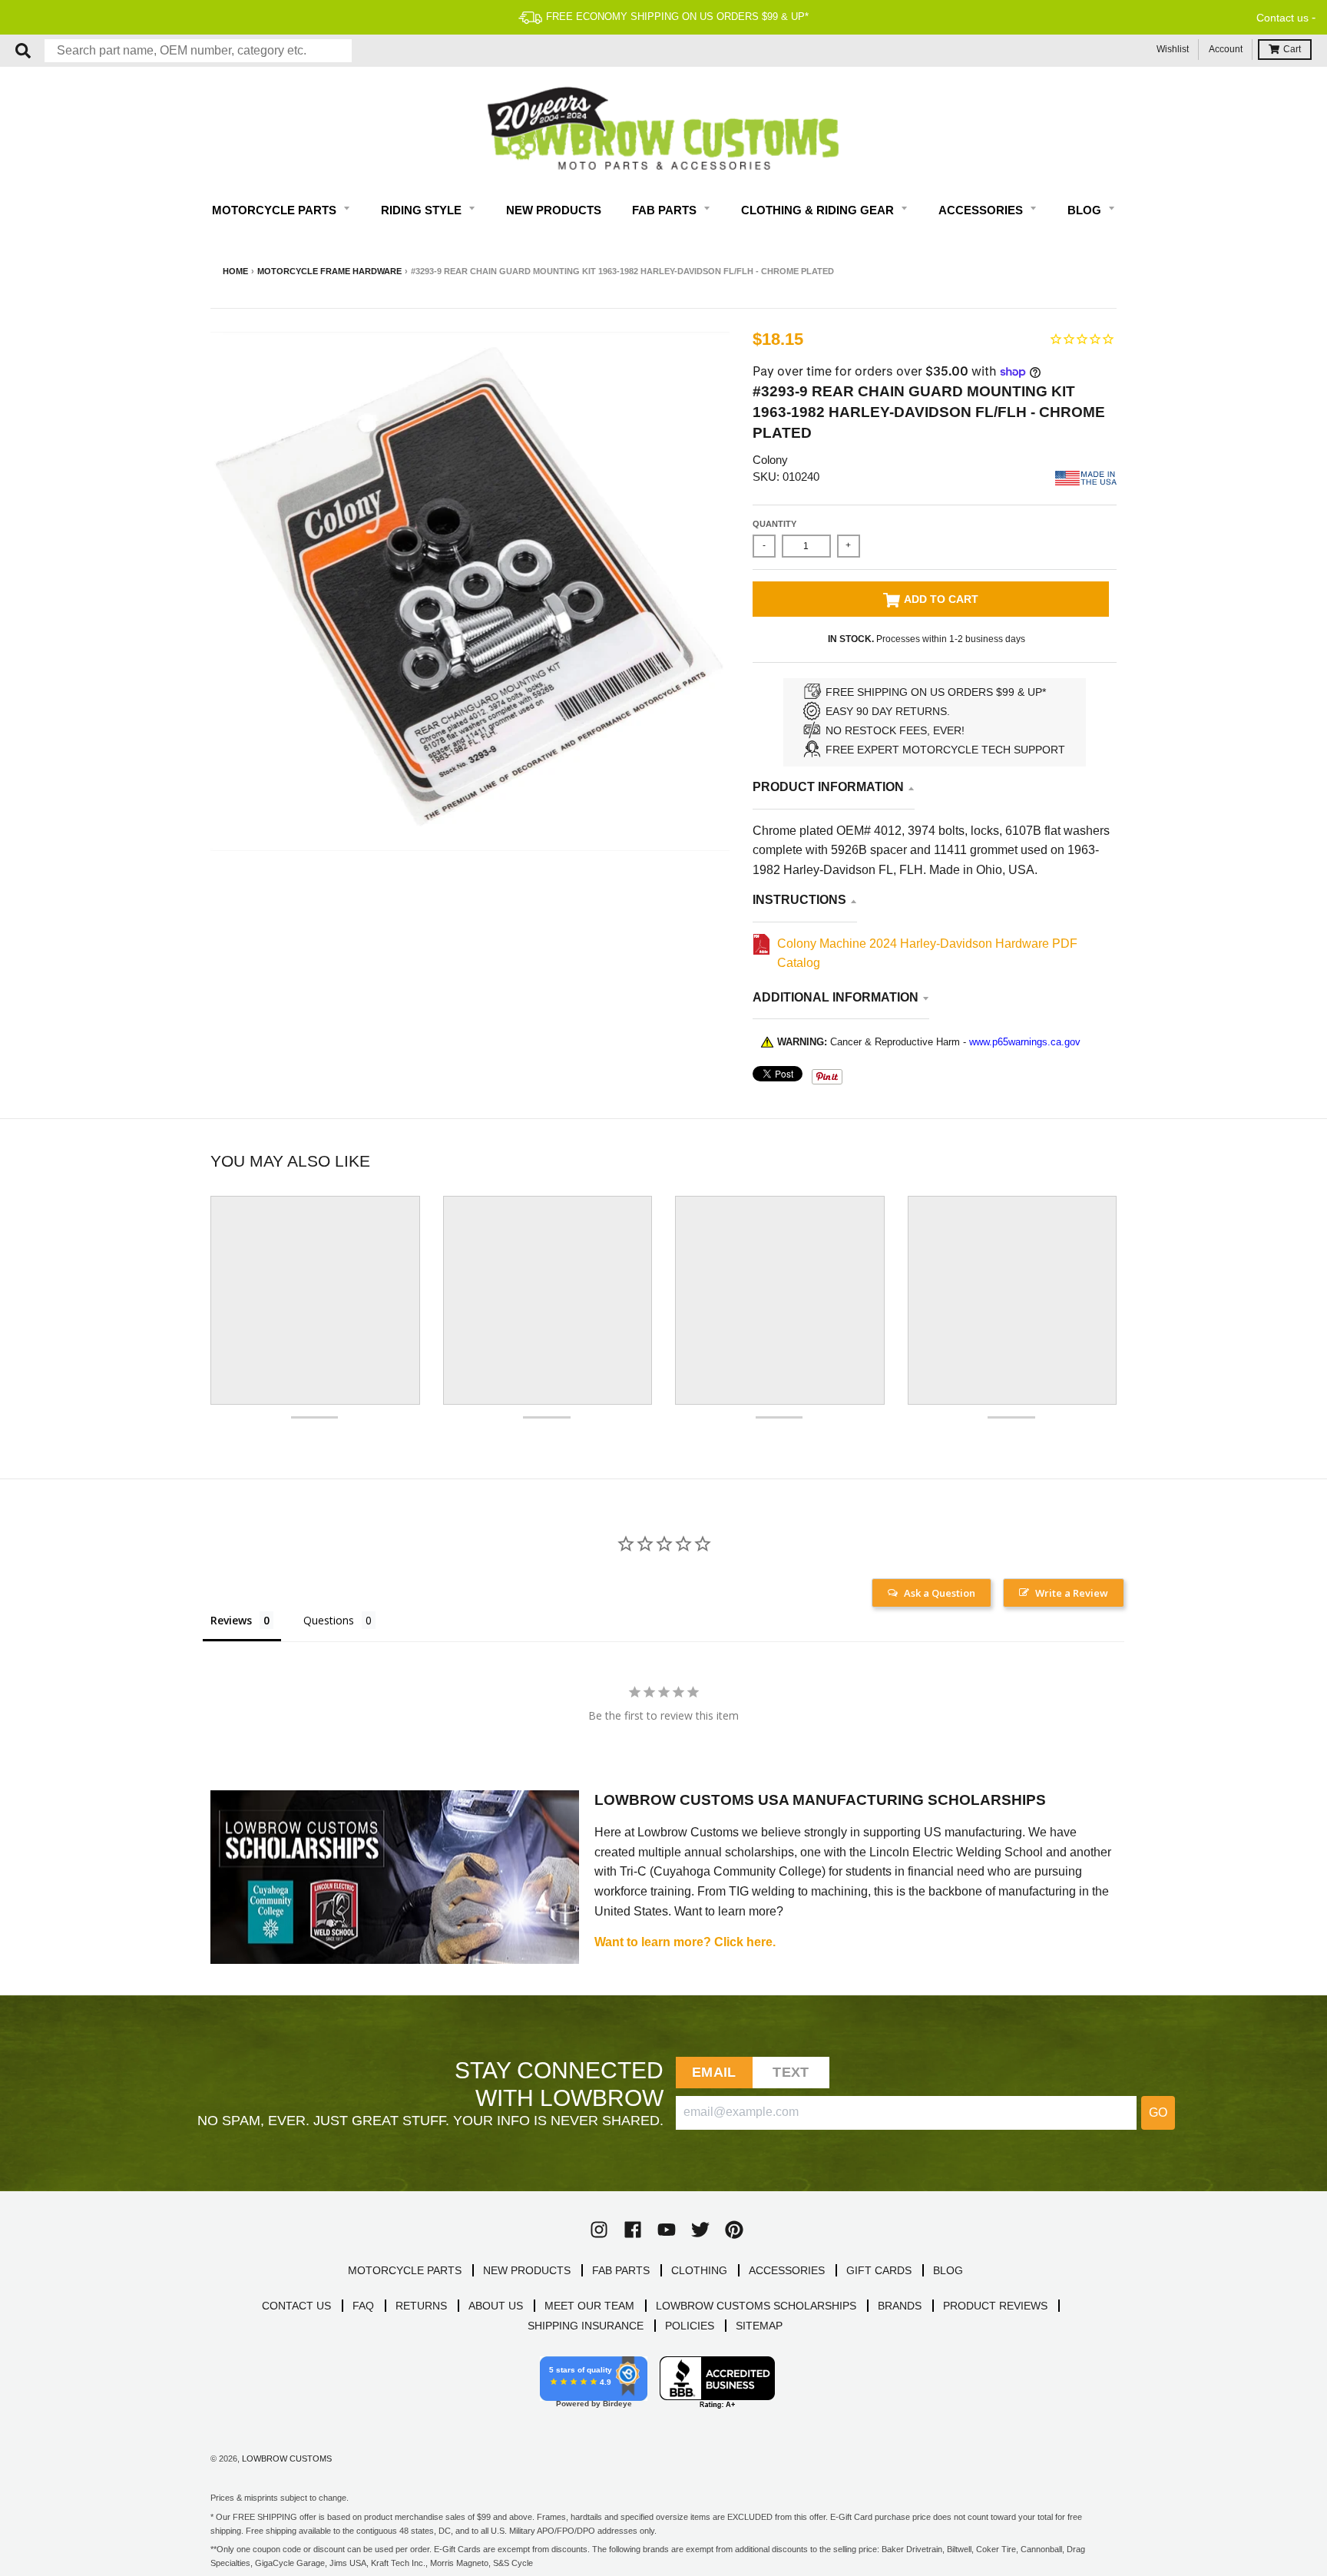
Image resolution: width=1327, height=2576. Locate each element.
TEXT (791, 2072)
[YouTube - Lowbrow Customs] (667, 2230)
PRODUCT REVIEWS (995, 2306)
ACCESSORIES (787, 2270)
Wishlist (1173, 49)
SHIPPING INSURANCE (586, 2326)
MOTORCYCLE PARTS (405, 2270)
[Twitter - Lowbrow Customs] (700, 2230)
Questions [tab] (329, 1620)
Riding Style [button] (423, 210)
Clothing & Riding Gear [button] (819, 210)
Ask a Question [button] (940, 1593)
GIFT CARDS (879, 2270)
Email (714, 2072)
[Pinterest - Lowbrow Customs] (734, 2230)
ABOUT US (496, 2306)
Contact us (1282, 18)
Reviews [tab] (231, 1620)
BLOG (948, 2270)
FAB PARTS (621, 2270)
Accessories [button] (982, 210)
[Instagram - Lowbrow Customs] (599, 2230)
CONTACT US (296, 2306)
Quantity (774, 524)
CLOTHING (699, 2270)
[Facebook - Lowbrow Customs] (633, 2230)
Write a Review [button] (1072, 1593)
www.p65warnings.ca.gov (1025, 1042)
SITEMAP (759, 2326)
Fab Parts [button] (666, 210)
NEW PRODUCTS (527, 2270)
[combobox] (198, 51)
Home (235, 271)
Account (1226, 49)
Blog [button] (1086, 210)
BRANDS (900, 2306)
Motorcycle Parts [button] (276, 210)
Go (1158, 2112)
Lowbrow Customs (287, 2458)
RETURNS (421, 2306)
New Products (554, 210)
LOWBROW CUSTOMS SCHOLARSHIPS (756, 2306)
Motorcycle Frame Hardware (329, 271)
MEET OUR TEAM (589, 2306)
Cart (1292, 49)
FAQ (363, 2306)
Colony (770, 460)
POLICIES (690, 2326)
